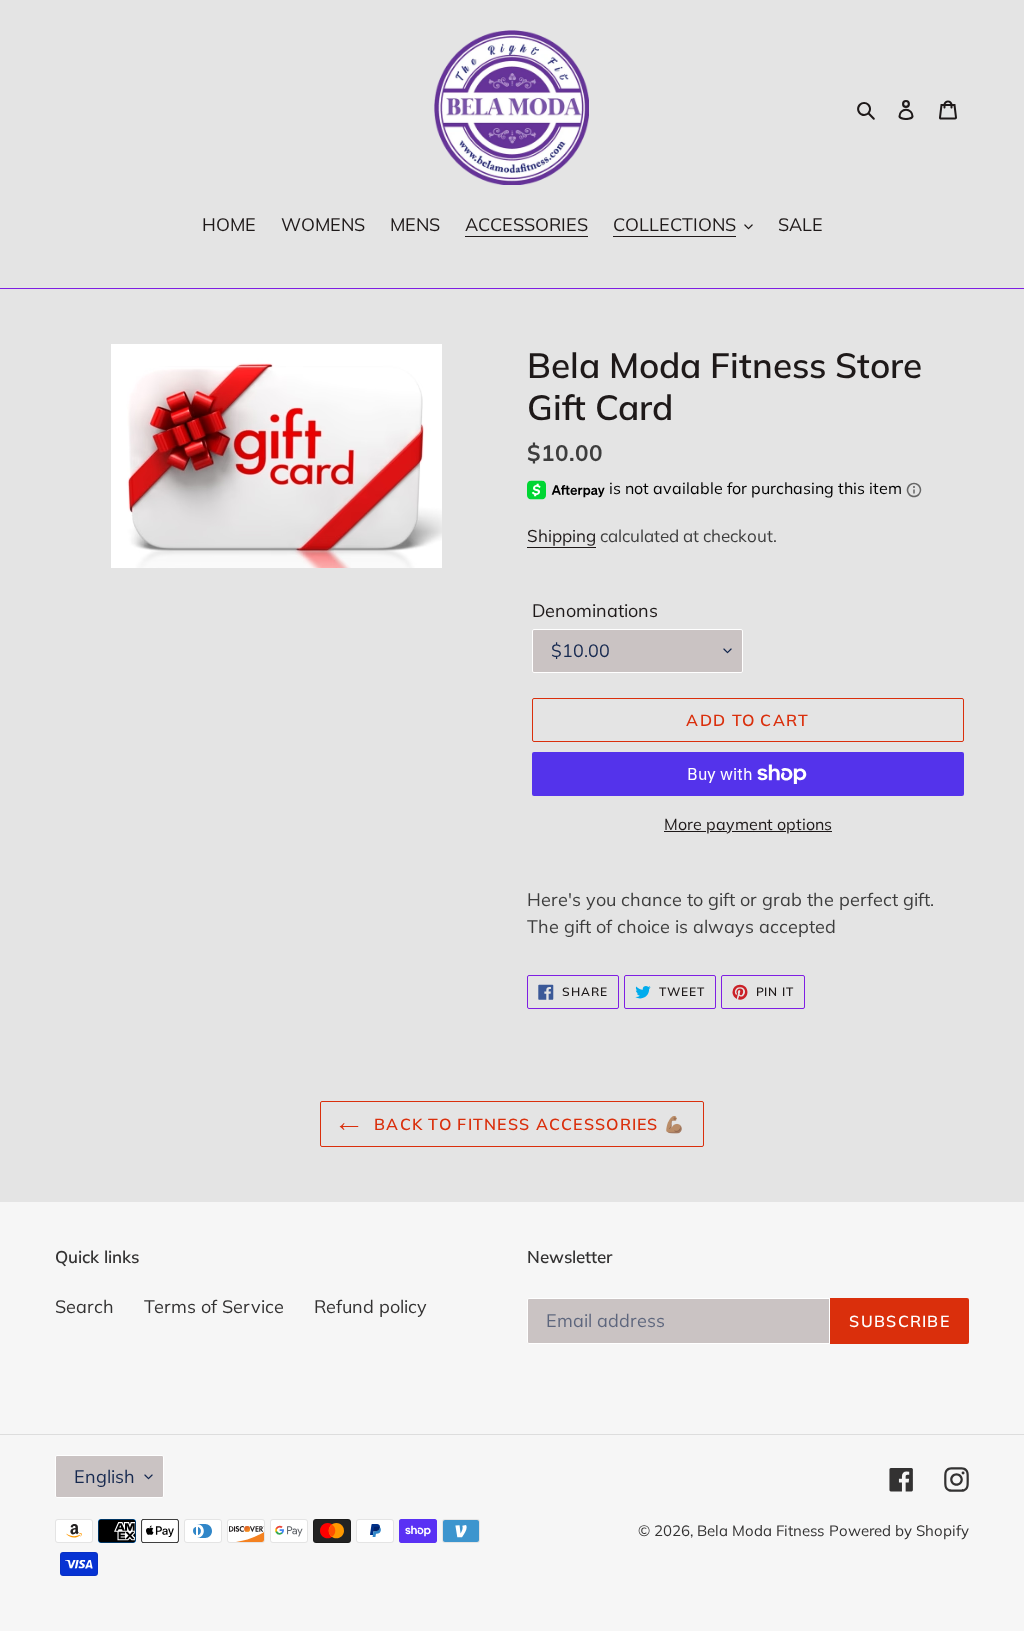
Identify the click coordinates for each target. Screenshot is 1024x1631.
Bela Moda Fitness (760, 1530)
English (104, 1476)
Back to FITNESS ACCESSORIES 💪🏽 (527, 1124)
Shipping (561, 535)
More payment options (748, 824)
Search (84, 1306)
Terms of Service (214, 1306)
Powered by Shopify (899, 1530)
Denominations (595, 610)
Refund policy (370, 1306)
